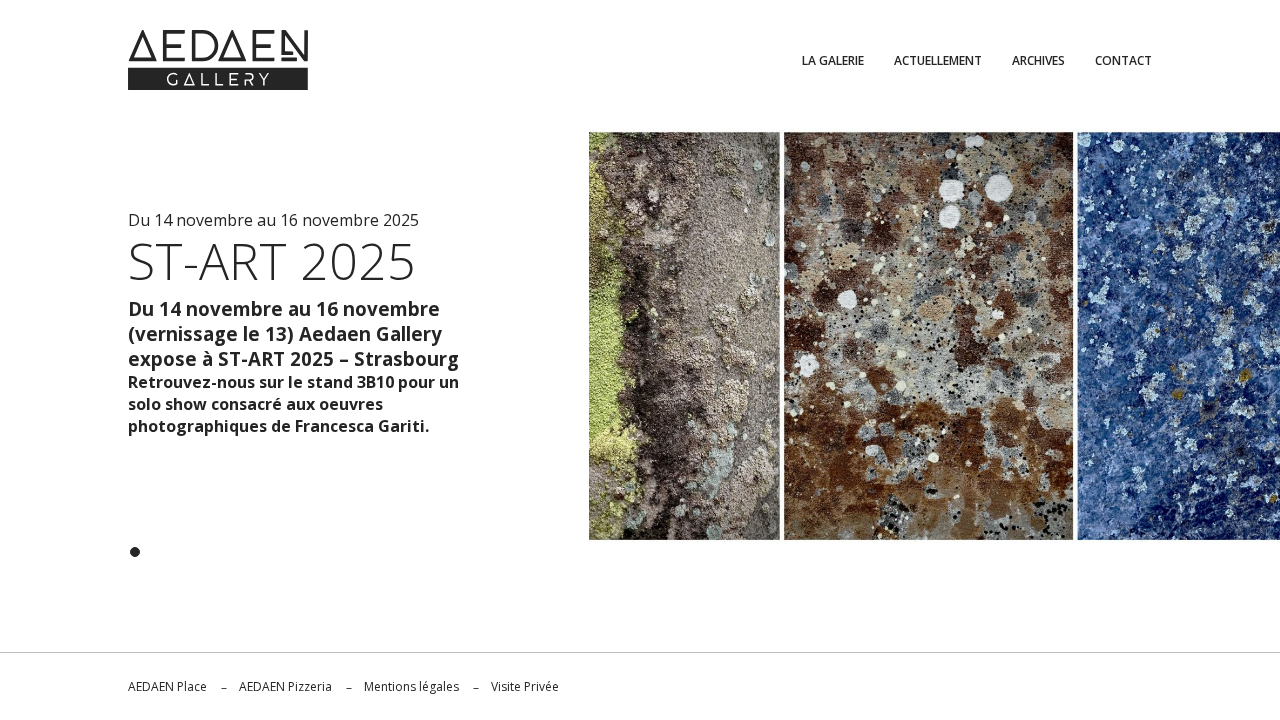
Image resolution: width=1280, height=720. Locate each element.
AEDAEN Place (167, 686)
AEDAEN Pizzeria (285, 686)
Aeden (218, 60)
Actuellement (938, 60)
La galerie (833, 60)
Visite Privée (525, 686)
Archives (1038, 60)
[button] (135, 552)
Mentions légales (411, 686)
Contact (1123, 60)
